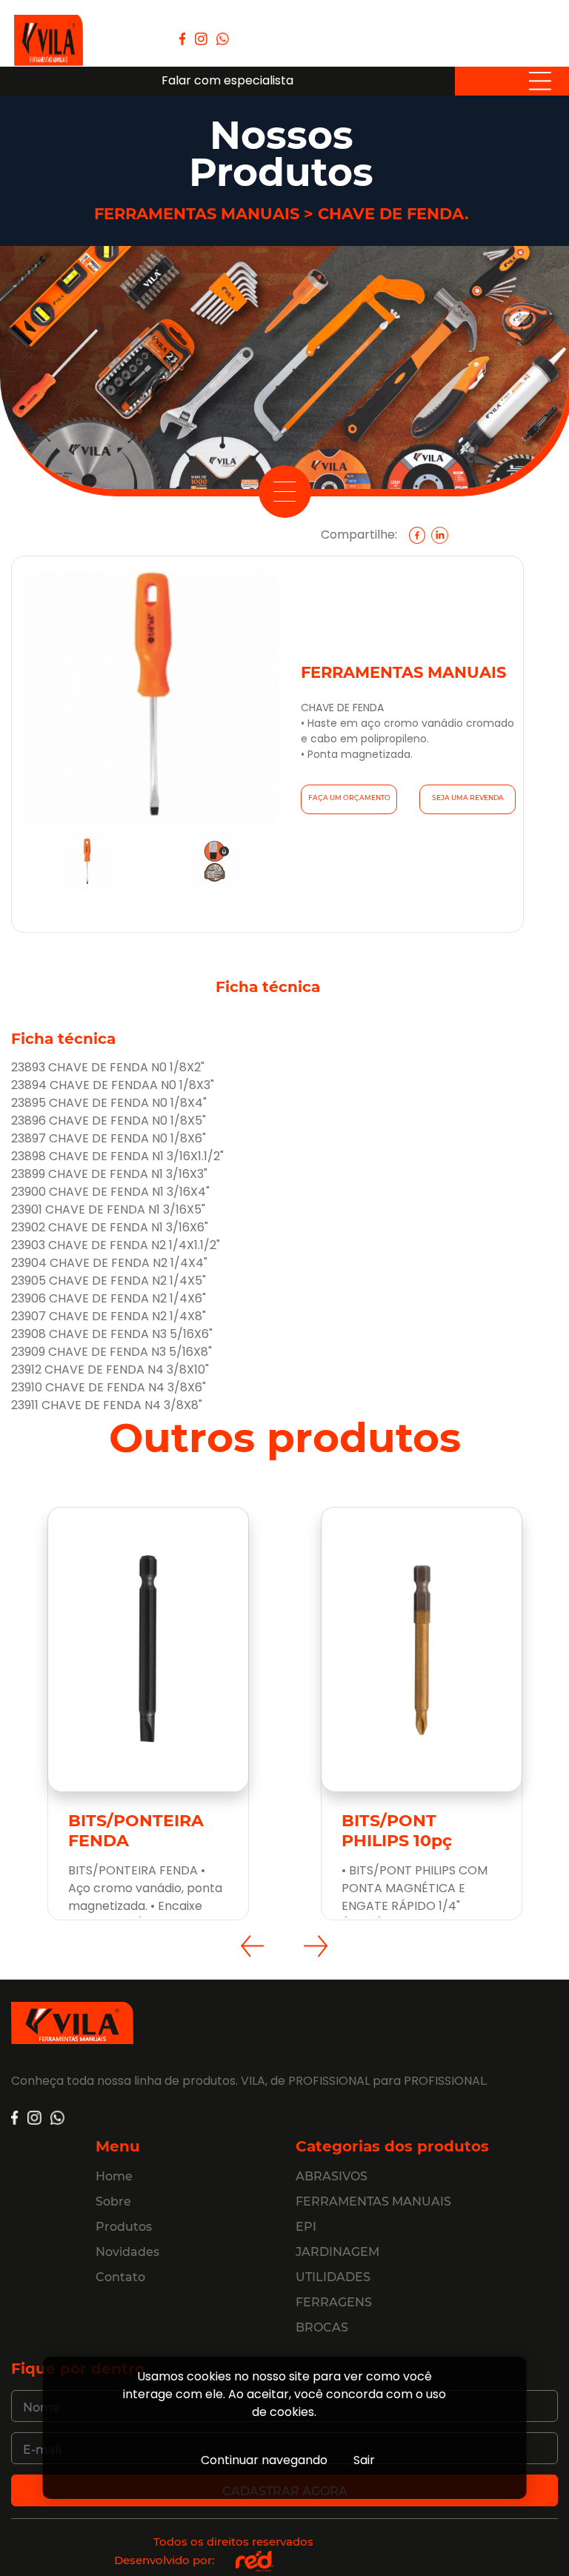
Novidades (127, 2252)
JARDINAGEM (337, 2252)
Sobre (113, 2201)
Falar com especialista (227, 80)
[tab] (87, 871)
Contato (120, 2277)
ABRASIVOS (332, 2176)
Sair (364, 2460)
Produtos (124, 2227)
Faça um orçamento (349, 798)
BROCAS (322, 2327)
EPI (306, 2227)
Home (114, 2176)
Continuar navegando (264, 2460)
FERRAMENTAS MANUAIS (373, 2201)
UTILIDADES (333, 2277)
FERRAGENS (334, 2302)
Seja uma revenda (468, 798)
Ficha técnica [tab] (268, 987)
